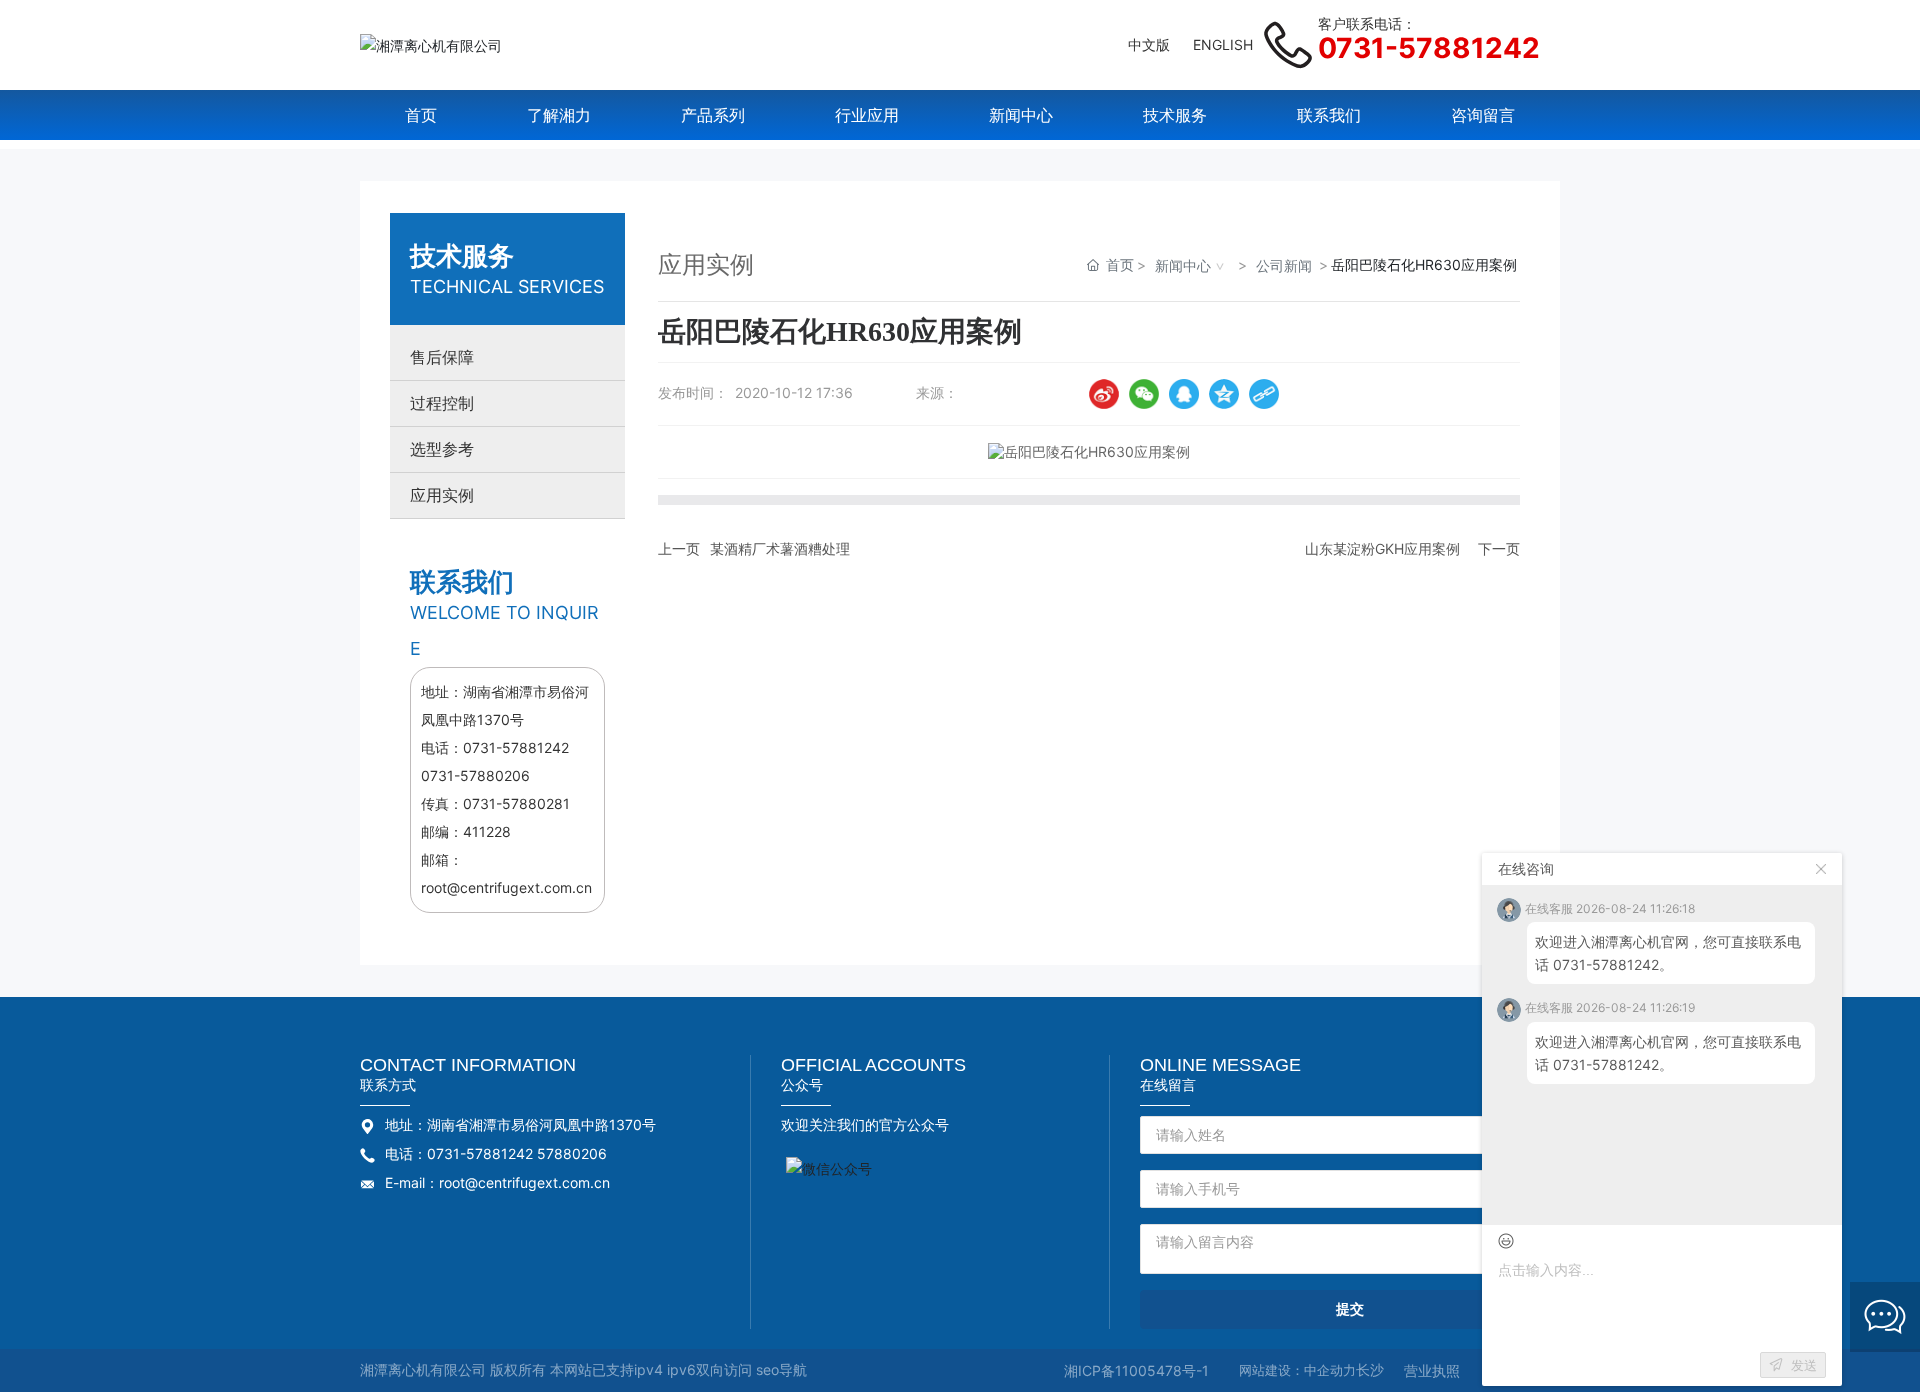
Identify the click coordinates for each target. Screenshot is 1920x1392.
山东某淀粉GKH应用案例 (1382, 548)
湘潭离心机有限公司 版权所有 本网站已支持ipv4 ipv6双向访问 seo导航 (583, 1369)
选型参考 (442, 449)
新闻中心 (1183, 265)
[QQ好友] (1184, 394)
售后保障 (442, 357)
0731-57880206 (475, 775)
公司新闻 (1284, 265)
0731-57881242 (1429, 48)
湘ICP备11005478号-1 (1136, 1370)
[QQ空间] (1224, 394)
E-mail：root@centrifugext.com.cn (497, 1182)
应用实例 (442, 495)
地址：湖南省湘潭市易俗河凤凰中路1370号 (520, 1124)
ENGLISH (1223, 44)
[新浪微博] (1104, 394)
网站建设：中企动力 (1297, 1370)
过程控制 (442, 403)
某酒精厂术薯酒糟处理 (780, 548)
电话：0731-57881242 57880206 (496, 1153)
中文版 (1149, 44)
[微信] (1144, 394)
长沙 (1370, 1369)
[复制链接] (1264, 394)
